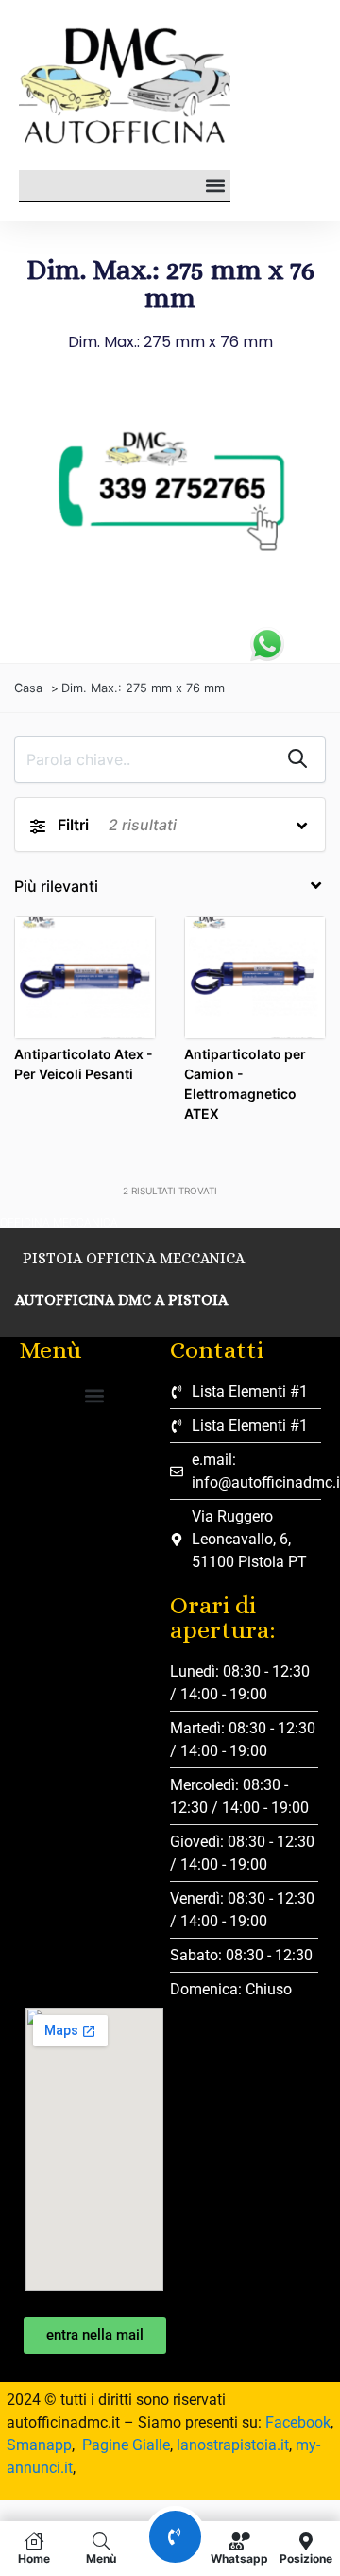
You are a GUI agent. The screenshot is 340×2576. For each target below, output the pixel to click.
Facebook (298, 2422)
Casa (28, 688)
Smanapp (39, 2445)
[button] (215, 186)
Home (34, 2558)
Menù (101, 2558)
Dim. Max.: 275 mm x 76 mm (143, 688)
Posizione (306, 2558)
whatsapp (239, 2558)
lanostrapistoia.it (233, 2445)
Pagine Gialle (126, 2445)
